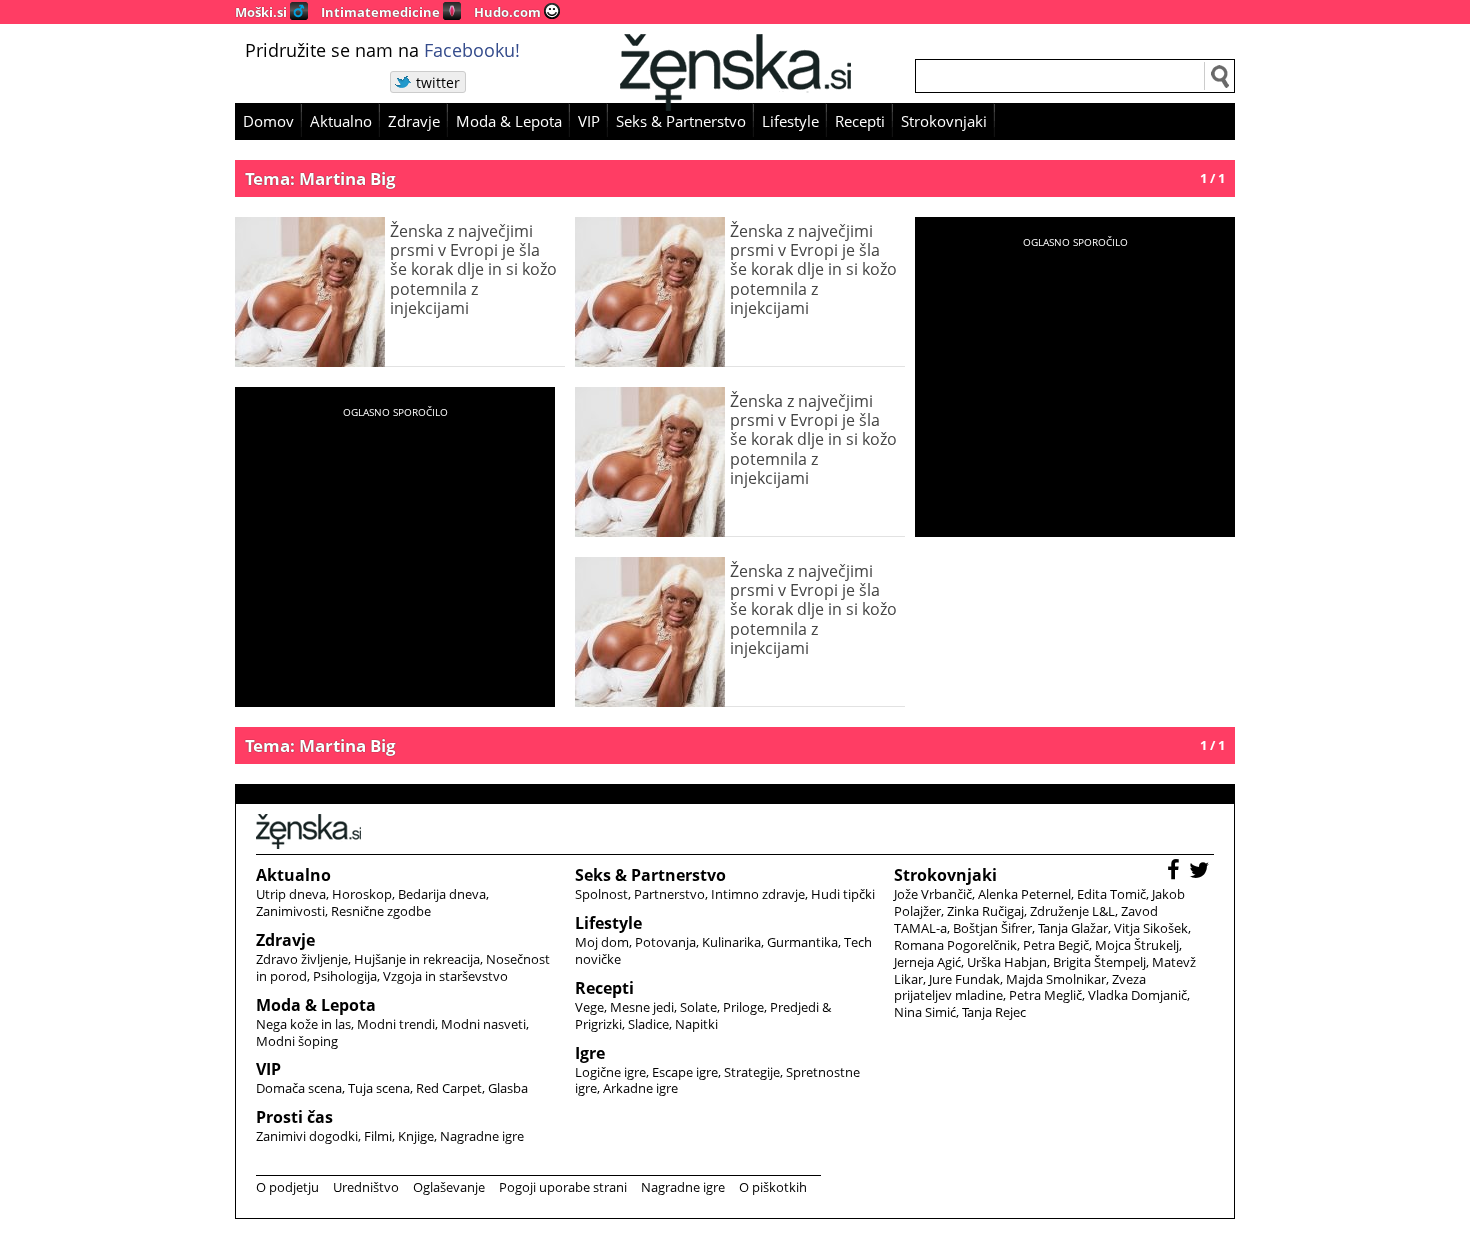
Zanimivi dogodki (307, 1136)
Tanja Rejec (994, 1012)
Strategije (752, 1072)
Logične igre (610, 1072)
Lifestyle (790, 121)
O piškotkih (773, 1187)
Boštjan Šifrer (992, 928)
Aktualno (341, 121)
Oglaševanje (449, 1187)
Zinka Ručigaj (985, 911)
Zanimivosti (290, 911)
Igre (590, 1053)
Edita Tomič (1111, 894)
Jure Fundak (964, 979)
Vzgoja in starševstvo (445, 976)
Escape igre (685, 1072)
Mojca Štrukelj (1137, 945)
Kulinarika (731, 942)
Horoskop (362, 894)
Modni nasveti (483, 1024)
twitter (438, 82)
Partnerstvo (669, 894)
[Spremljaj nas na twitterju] (1201, 872)
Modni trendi (396, 1024)
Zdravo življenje (302, 959)
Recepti (860, 121)
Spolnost (601, 894)
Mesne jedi (642, 1007)
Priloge (743, 1007)
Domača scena (299, 1088)
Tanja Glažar (1073, 928)
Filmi (378, 1136)
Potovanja (665, 942)
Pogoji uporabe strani (563, 1187)
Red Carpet (449, 1088)
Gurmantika (802, 942)
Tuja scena (379, 1088)
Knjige (416, 1136)
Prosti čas (294, 1117)
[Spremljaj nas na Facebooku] (1176, 872)
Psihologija (345, 976)
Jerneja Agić (927, 962)
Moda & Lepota (509, 121)
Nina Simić (925, 1012)
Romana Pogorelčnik (955, 945)
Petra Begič (1056, 945)
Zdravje (414, 121)
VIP (589, 121)
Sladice (648, 1024)
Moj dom (602, 942)
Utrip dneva (291, 894)
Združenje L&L (1072, 911)
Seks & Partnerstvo (681, 121)
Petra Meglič (1045, 995)
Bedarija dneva (442, 894)
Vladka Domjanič (1137, 995)
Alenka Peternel (1024, 894)
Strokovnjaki (944, 121)
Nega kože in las (303, 1024)
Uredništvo (366, 1187)
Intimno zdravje (758, 894)
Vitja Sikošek (1151, 928)
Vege (589, 1007)
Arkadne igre (640, 1088)
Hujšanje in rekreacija (417, 959)
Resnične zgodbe (381, 911)
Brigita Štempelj (1099, 962)
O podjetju (287, 1187)
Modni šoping (297, 1041)
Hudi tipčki (843, 894)
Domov (268, 121)
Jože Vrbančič (933, 894)
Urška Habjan (1007, 962)
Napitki (696, 1024)
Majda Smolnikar (1056, 979)
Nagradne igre (482, 1136)
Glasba (508, 1088)
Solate (698, 1007)
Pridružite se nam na (382, 50)
